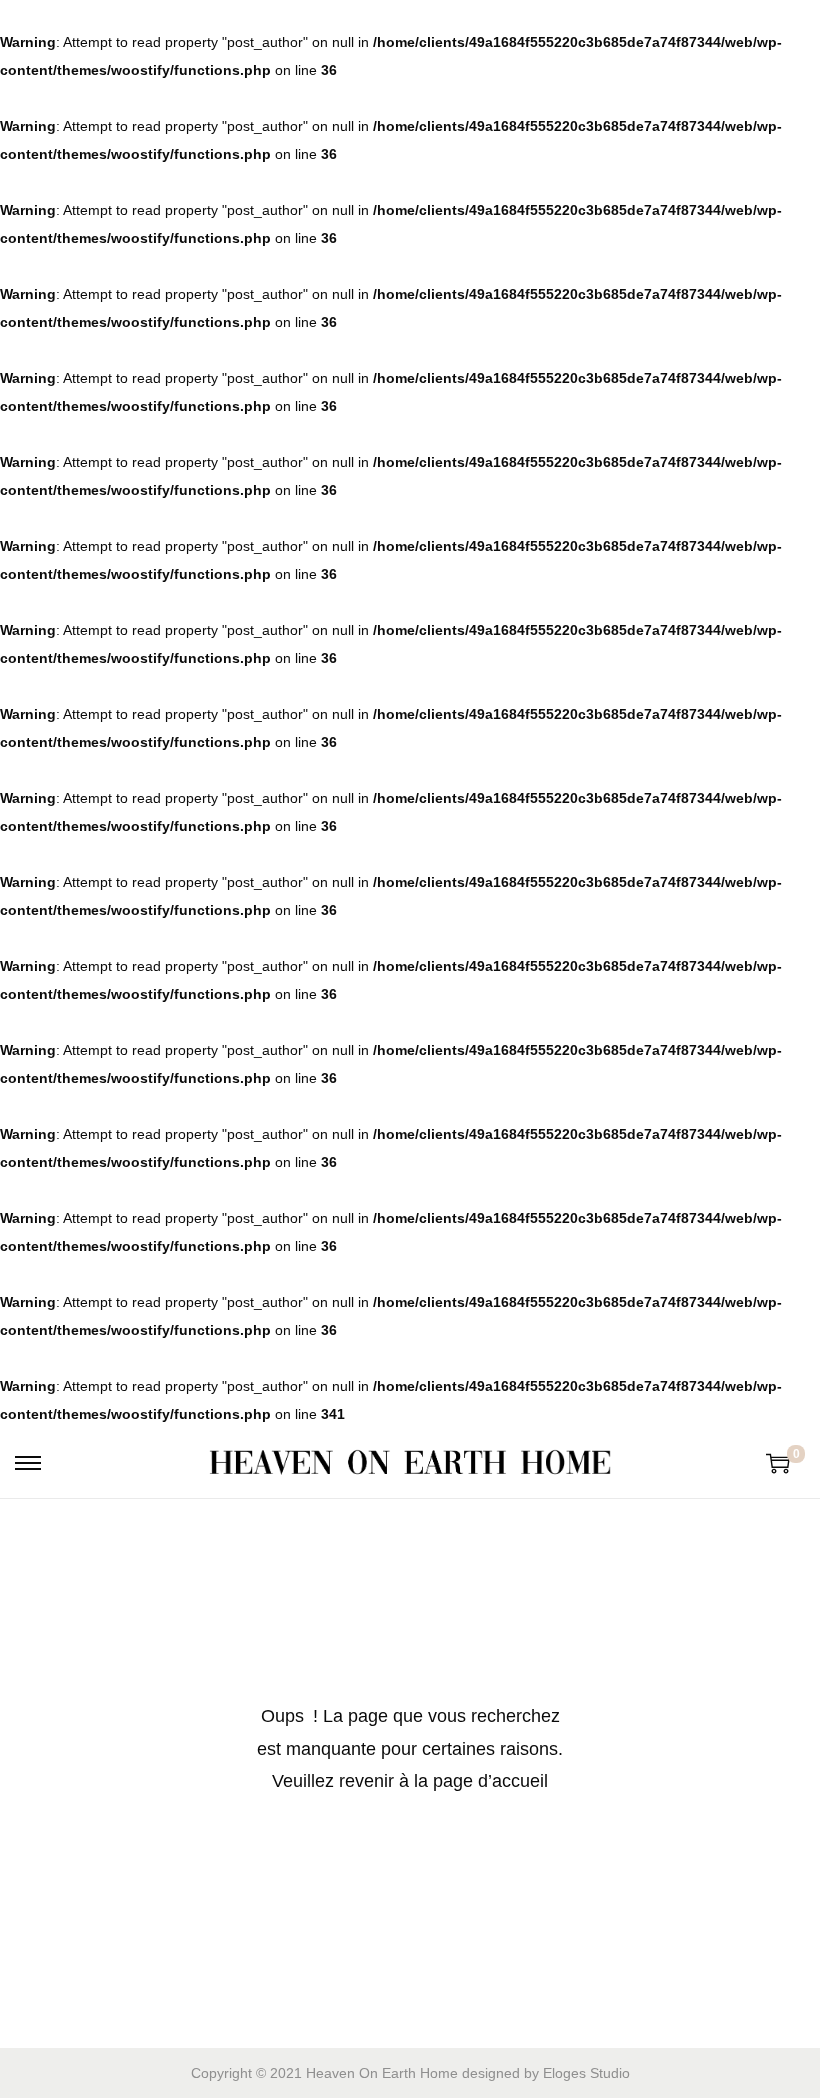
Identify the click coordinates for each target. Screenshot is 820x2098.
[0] (778, 1463)
